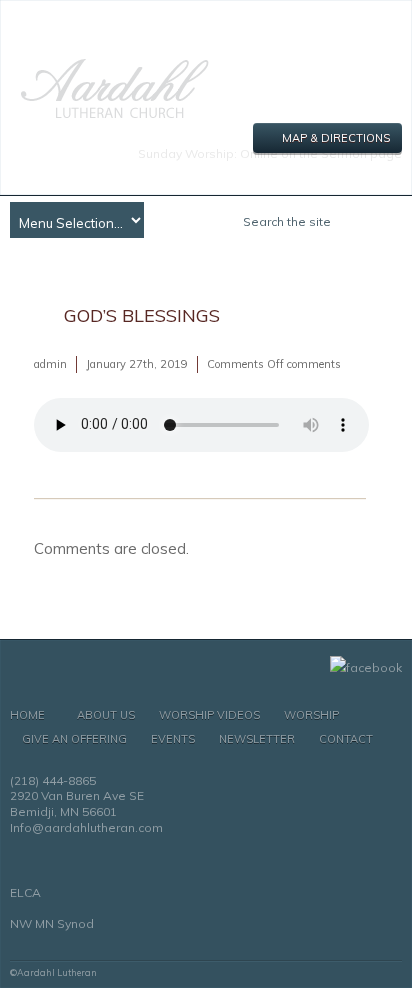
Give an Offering (74, 739)
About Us (106, 715)
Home (27, 715)
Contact (346, 739)
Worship (311, 715)
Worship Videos (209, 715)
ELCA (25, 892)
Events (173, 739)
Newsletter (257, 739)
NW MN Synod (52, 923)
